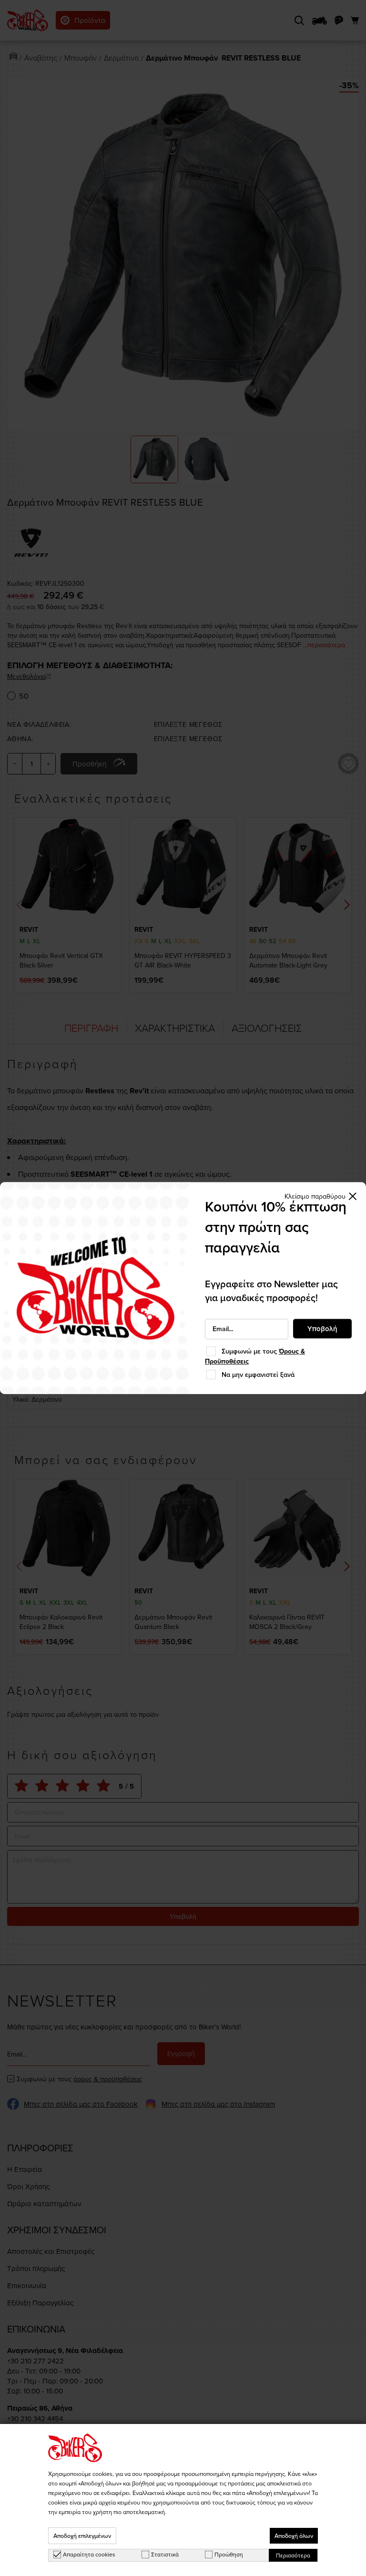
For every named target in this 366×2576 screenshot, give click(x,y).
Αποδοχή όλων (294, 2536)
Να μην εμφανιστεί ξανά (258, 1375)
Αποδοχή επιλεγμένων (82, 2536)
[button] (321, 1196)
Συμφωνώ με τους (255, 1356)
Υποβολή (322, 1329)
